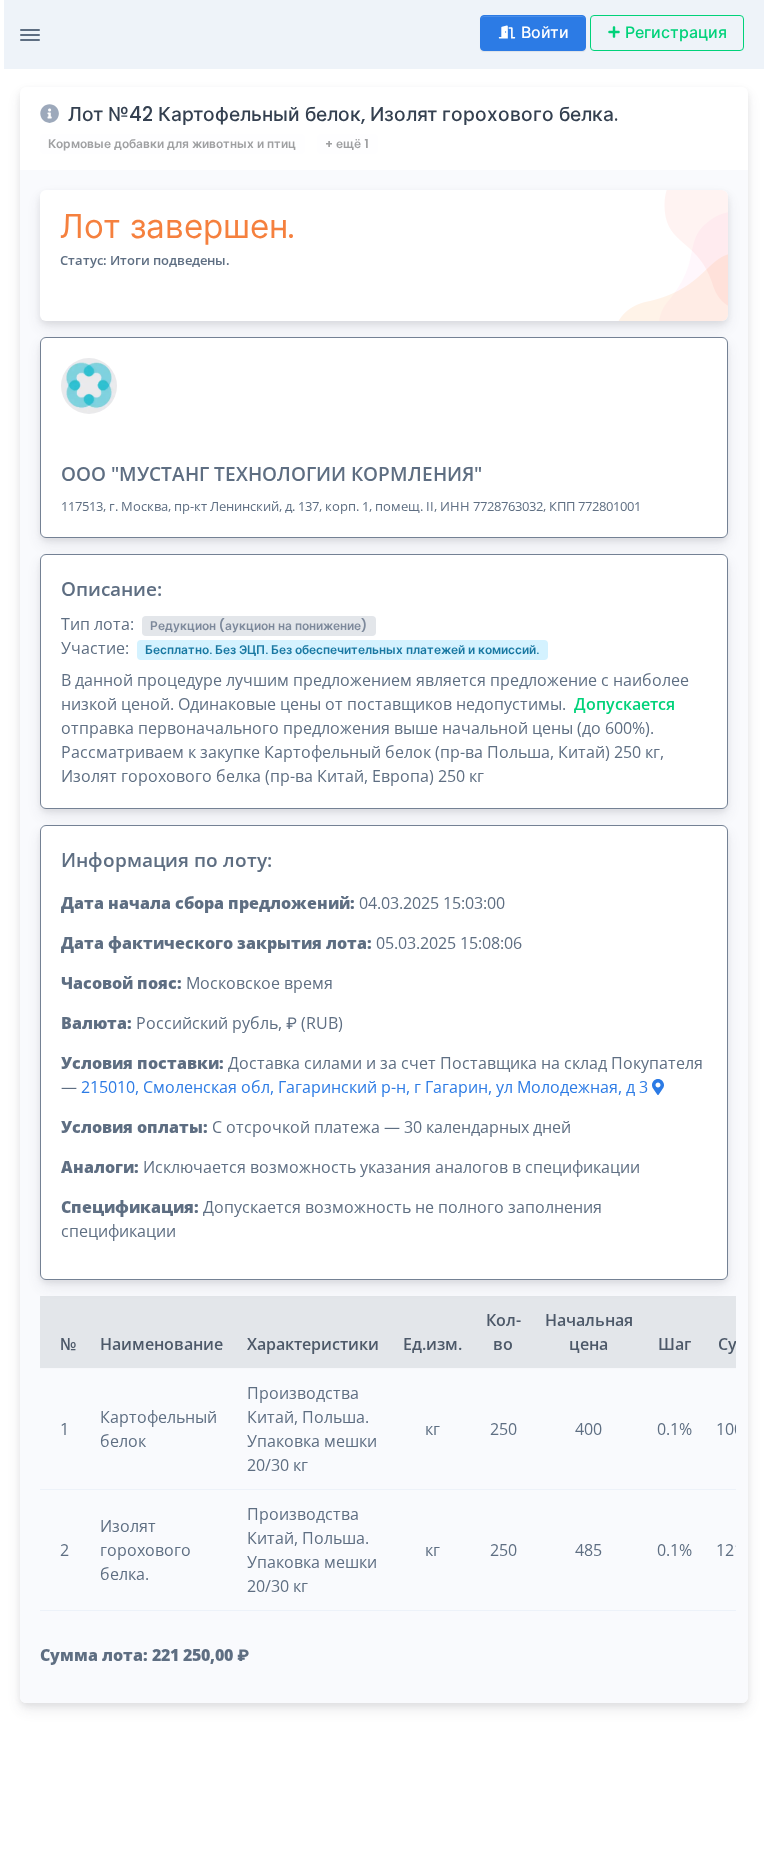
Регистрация (676, 32)
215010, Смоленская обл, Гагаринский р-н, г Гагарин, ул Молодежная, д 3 (366, 1087)
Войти (545, 32)
